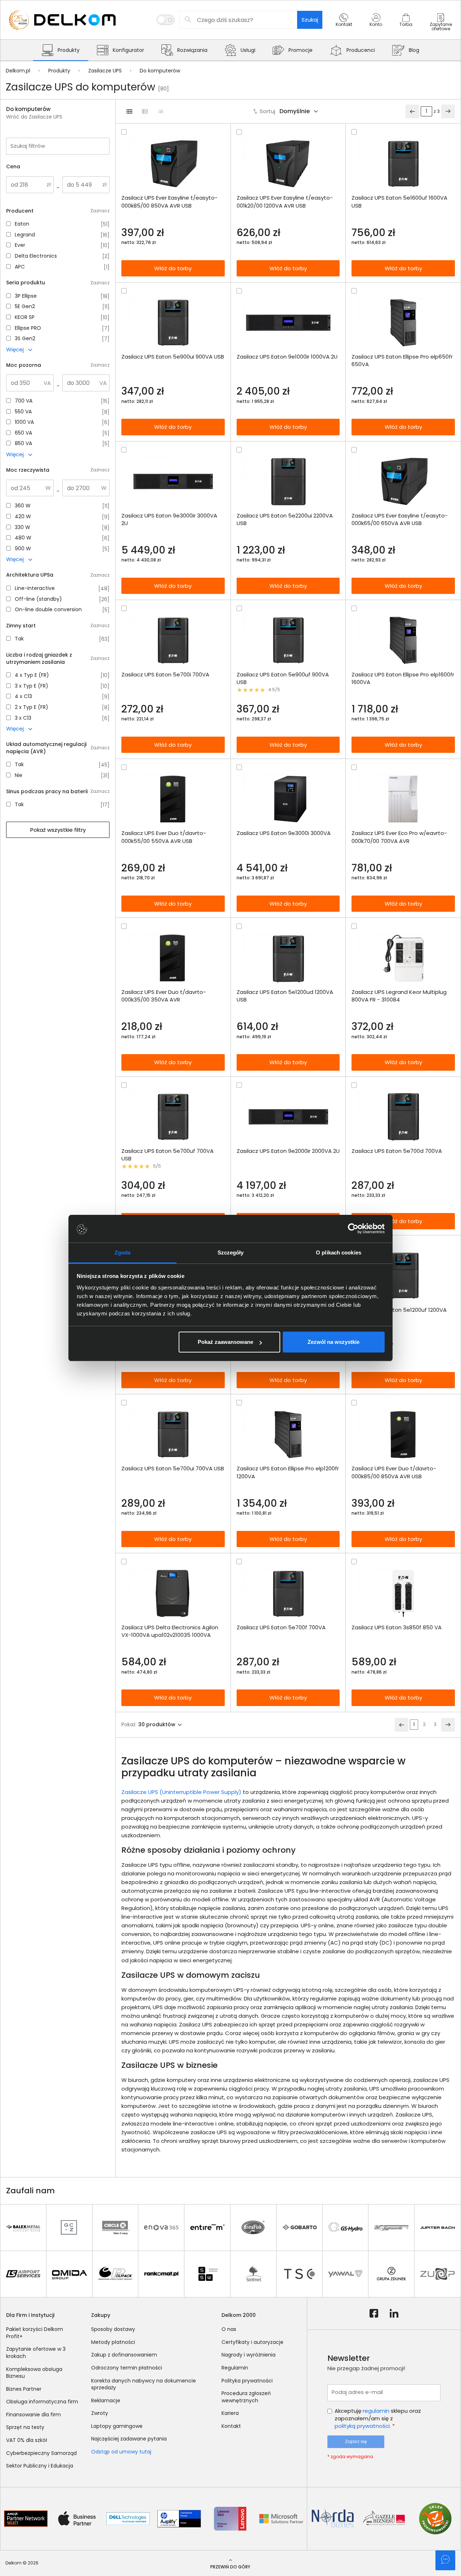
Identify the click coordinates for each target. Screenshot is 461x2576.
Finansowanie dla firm (33, 2415)
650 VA (23, 433)
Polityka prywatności (247, 2381)
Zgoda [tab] (123, 1253)
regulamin (376, 2411)
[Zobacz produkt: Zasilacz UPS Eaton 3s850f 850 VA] (403, 1593)
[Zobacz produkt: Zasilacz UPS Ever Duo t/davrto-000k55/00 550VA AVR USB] (173, 799)
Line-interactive (35, 588)
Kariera (230, 2413)
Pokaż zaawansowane (225, 1342)
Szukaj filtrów (28, 146)
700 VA (24, 401)
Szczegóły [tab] (231, 1253)
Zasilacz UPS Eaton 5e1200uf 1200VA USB (399, 1314)
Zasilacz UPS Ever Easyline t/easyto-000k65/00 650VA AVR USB (400, 519)
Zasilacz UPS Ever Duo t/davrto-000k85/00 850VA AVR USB (394, 1472)
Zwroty (100, 2413)
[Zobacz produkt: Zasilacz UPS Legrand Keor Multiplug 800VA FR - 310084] (403, 958)
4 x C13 (23, 696)
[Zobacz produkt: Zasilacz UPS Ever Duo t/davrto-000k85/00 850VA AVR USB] (403, 1434)
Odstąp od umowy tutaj (121, 2452)
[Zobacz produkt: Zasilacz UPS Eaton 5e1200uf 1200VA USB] (403, 1276)
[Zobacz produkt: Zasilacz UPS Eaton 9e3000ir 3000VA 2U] (173, 482)
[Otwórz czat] (445, 2560)
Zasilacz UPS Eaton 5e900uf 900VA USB (283, 678)
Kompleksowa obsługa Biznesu (34, 2373)
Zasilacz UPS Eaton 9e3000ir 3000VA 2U (169, 519)
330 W (23, 527)
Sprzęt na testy (25, 2427)
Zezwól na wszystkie (334, 1342)
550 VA (23, 412)
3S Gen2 (25, 339)
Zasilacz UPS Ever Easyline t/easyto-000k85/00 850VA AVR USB (169, 201)
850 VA (23, 443)
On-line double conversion (48, 610)
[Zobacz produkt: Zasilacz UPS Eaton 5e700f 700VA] (288, 1593)
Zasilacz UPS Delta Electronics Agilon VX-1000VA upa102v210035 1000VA (170, 1631)
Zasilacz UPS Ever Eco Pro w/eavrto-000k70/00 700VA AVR (399, 837)
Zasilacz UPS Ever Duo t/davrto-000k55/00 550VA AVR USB (164, 837)
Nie (19, 775)
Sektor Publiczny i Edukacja (40, 2466)
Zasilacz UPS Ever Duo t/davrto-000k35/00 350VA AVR (164, 996)
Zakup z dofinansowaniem (124, 2355)
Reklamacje (106, 2400)
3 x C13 (23, 718)
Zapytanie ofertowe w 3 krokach (36, 2353)
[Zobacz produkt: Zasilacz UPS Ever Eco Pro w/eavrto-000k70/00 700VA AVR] (403, 799)
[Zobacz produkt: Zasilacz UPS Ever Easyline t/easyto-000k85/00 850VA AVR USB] (173, 164)
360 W (23, 506)
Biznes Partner (24, 2389)
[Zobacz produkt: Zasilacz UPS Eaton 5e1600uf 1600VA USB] (403, 164)
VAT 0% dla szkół (27, 2440)
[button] (344, 26)
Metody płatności (113, 2342)
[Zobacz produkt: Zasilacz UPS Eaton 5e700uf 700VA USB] (173, 1117)
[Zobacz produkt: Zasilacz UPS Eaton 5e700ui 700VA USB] (173, 1434)
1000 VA (24, 422)
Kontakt (231, 2426)
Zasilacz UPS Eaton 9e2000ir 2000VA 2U (288, 1151)
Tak (19, 639)
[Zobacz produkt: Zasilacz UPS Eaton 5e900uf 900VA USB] (288, 640)
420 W (23, 517)
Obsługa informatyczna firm (42, 2402)
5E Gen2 (25, 307)
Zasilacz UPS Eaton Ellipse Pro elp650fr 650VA (402, 360)
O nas (229, 2329)
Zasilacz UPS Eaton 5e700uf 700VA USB (167, 1155)
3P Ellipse (26, 296)
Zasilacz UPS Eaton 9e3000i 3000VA (284, 833)
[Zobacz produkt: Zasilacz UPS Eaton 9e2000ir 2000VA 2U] (288, 1117)
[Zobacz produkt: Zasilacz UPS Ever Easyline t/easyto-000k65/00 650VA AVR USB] (403, 482)
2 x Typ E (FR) (32, 707)
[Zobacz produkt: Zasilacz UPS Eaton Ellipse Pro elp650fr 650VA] (403, 323)
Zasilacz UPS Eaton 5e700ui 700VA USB (173, 1468)
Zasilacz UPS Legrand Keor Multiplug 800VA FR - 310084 (399, 996)
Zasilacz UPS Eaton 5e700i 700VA (165, 674)
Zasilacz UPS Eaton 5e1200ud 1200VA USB (285, 996)
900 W (23, 549)
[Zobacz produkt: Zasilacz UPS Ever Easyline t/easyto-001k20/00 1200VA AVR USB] (288, 164)
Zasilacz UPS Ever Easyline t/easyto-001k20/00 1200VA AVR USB (285, 201)
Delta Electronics (36, 256)
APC (20, 267)
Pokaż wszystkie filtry (58, 830)
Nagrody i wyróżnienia (249, 2355)
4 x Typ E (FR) (32, 675)
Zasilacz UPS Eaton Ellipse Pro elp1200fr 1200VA (288, 1472)
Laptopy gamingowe (117, 2426)
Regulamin (235, 2368)
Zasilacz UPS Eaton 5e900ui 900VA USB (173, 357)
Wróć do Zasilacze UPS (34, 117)
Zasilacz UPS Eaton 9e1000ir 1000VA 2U (287, 357)
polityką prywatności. (363, 2426)
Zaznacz (100, 211)
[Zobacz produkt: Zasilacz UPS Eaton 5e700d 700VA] (403, 1117)
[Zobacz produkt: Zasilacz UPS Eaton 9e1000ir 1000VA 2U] (288, 323)
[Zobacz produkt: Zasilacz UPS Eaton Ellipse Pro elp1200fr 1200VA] (288, 1434)
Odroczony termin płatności (127, 2368)
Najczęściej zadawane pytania (129, 2439)
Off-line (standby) (38, 599)
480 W (23, 538)
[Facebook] (374, 2314)
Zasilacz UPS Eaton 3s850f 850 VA (397, 1627)
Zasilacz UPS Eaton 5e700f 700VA (281, 1627)
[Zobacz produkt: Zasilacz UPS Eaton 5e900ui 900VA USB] (173, 323)
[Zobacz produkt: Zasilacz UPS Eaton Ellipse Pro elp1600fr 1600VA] (403, 640)
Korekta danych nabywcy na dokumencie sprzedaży (144, 2384)
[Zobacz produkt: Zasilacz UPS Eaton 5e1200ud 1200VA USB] (288, 958)
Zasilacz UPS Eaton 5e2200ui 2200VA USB (285, 519)
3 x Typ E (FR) (32, 686)
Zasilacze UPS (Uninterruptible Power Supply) (181, 1792)
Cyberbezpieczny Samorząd (41, 2453)
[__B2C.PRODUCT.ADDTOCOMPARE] (124, 132)
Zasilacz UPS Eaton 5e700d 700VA (397, 1151)
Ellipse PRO (28, 328)
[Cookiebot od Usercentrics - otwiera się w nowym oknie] (353, 1229)
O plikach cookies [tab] (339, 1253)
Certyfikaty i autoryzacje (252, 2342)
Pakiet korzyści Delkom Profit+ (35, 2333)
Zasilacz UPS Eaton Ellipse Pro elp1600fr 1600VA (403, 678)
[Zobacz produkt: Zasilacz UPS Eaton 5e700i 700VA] (173, 640)
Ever (20, 245)
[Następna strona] (448, 111)
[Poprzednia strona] (412, 111)
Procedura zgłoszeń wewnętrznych (246, 2397)
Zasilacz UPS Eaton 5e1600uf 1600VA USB (399, 201)
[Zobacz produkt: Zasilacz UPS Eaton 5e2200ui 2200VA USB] (288, 482)
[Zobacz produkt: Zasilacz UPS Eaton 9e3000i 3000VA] (288, 799)
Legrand (25, 235)
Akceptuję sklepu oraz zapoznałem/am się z (378, 2418)
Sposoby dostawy (113, 2329)
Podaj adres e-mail (357, 2392)
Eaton (22, 224)
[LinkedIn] (394, 2314)
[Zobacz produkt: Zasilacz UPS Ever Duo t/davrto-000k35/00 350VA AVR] (173, 958)
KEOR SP (25, 317)
